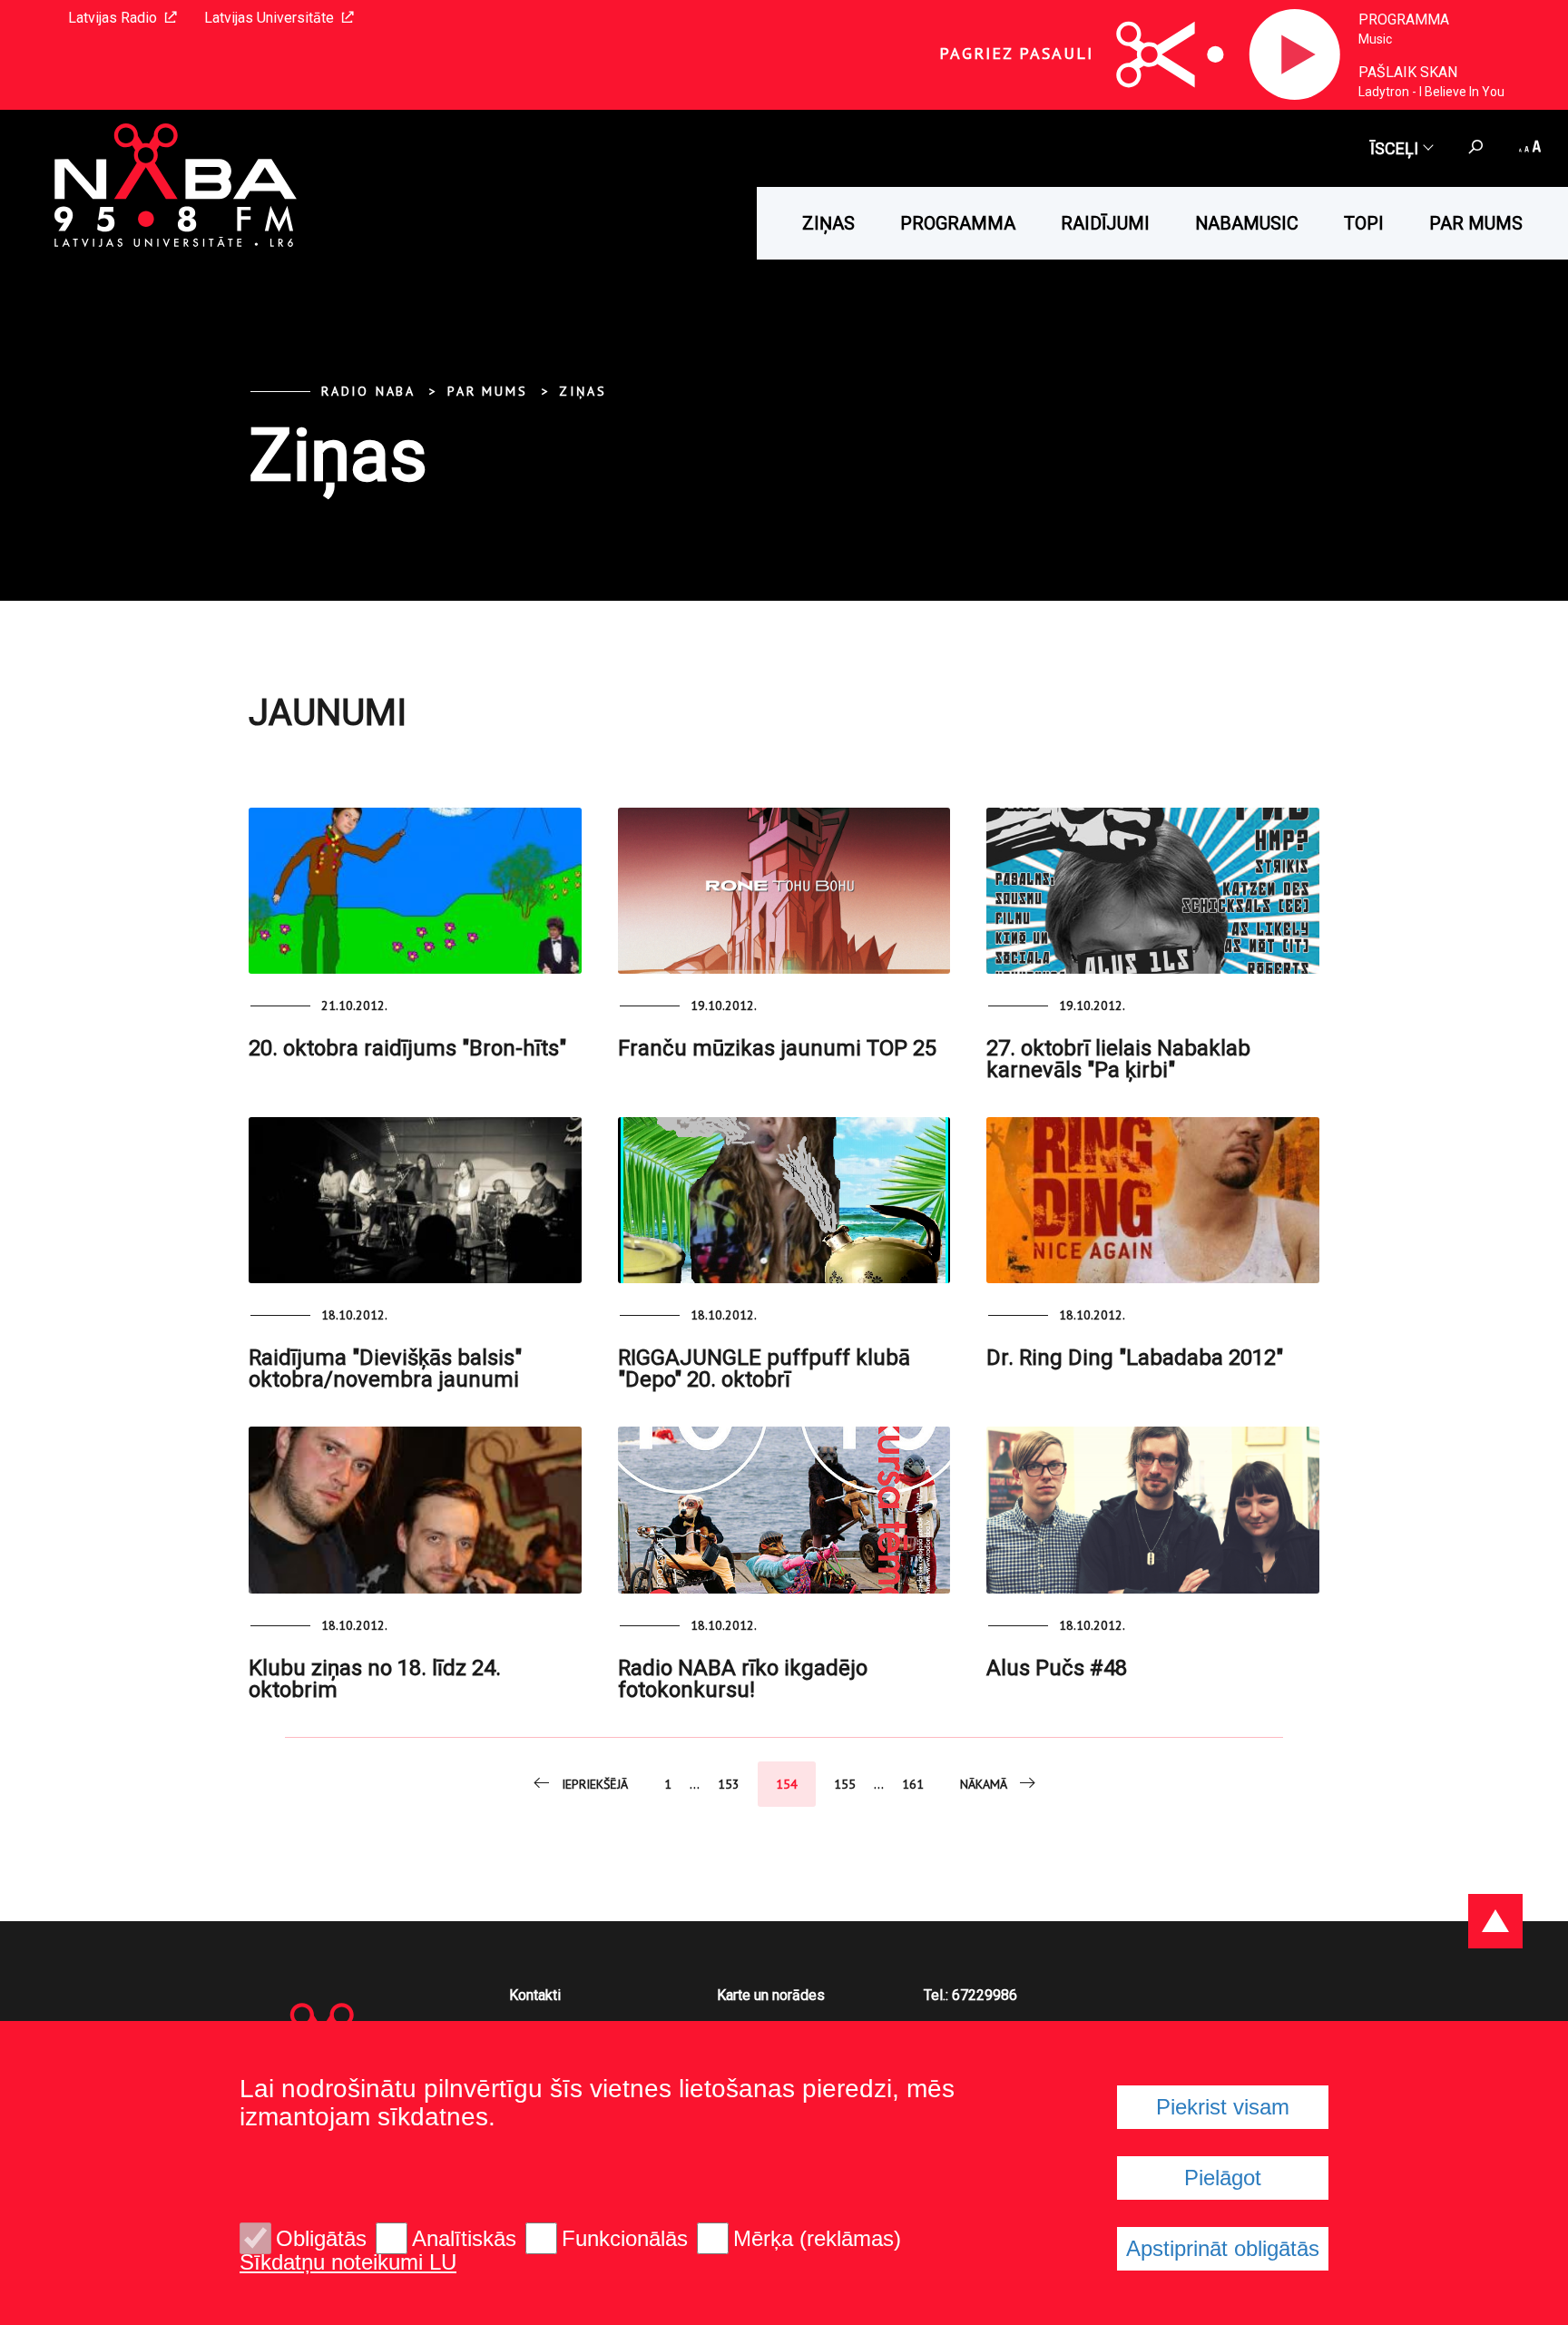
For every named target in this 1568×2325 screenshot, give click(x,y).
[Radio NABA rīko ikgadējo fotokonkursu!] (784, 1510)
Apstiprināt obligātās (1223, 2248)
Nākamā (984, 1784)
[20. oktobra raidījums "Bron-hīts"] (415, 891)
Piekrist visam (1223, 2107)
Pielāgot (1223, 2178)
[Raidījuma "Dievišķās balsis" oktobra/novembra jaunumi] (415, 1200)
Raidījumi (1105, 223)
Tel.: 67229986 (970, 1995)
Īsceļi (1394, 148)
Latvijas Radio (113, 18)
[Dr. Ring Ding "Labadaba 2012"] (1153, 1200)
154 (787, 1784)
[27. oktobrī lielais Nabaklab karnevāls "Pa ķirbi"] (1153, 891)
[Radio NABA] (150, 186)
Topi (1364, 223)
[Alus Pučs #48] (1153, 1510)
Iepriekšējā (595, 1784)
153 (729, 1784)
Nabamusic (1247, 223)
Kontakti (535, 1995)
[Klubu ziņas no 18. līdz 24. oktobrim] (415, 1510)
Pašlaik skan (1408, 72)
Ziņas (828, 223)
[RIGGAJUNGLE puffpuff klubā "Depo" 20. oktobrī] (784, 1200)
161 (913, 1784)
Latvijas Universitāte (269, 18)
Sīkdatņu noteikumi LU (348, 2262)
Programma (1404, 20)
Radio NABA (368, 391)
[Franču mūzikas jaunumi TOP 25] (784, 891)
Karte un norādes (771, 1995)
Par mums (1476, 223)
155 (845, 1784)
